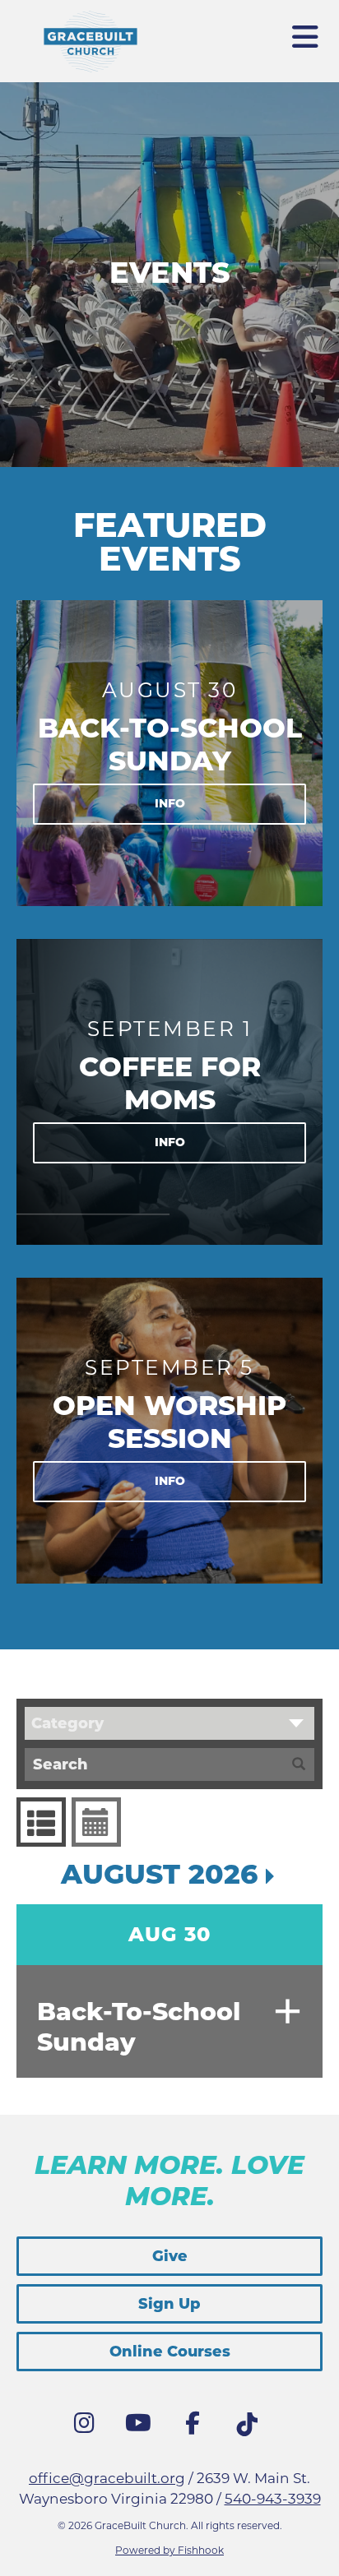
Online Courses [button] (170, 2352)
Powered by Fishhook (169, 2550)
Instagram (88, 2427)
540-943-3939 (273, 2499)
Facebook (197, 2427)
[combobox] (169, 1723)
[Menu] (306, 30)
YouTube (142, 2427)
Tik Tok (251, 2429)
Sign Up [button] (169, 2304)
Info (170, 803)
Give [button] (170, 2256)
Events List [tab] (41, 1822)
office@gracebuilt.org (107, 2478)
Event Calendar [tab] (96, 1822)
